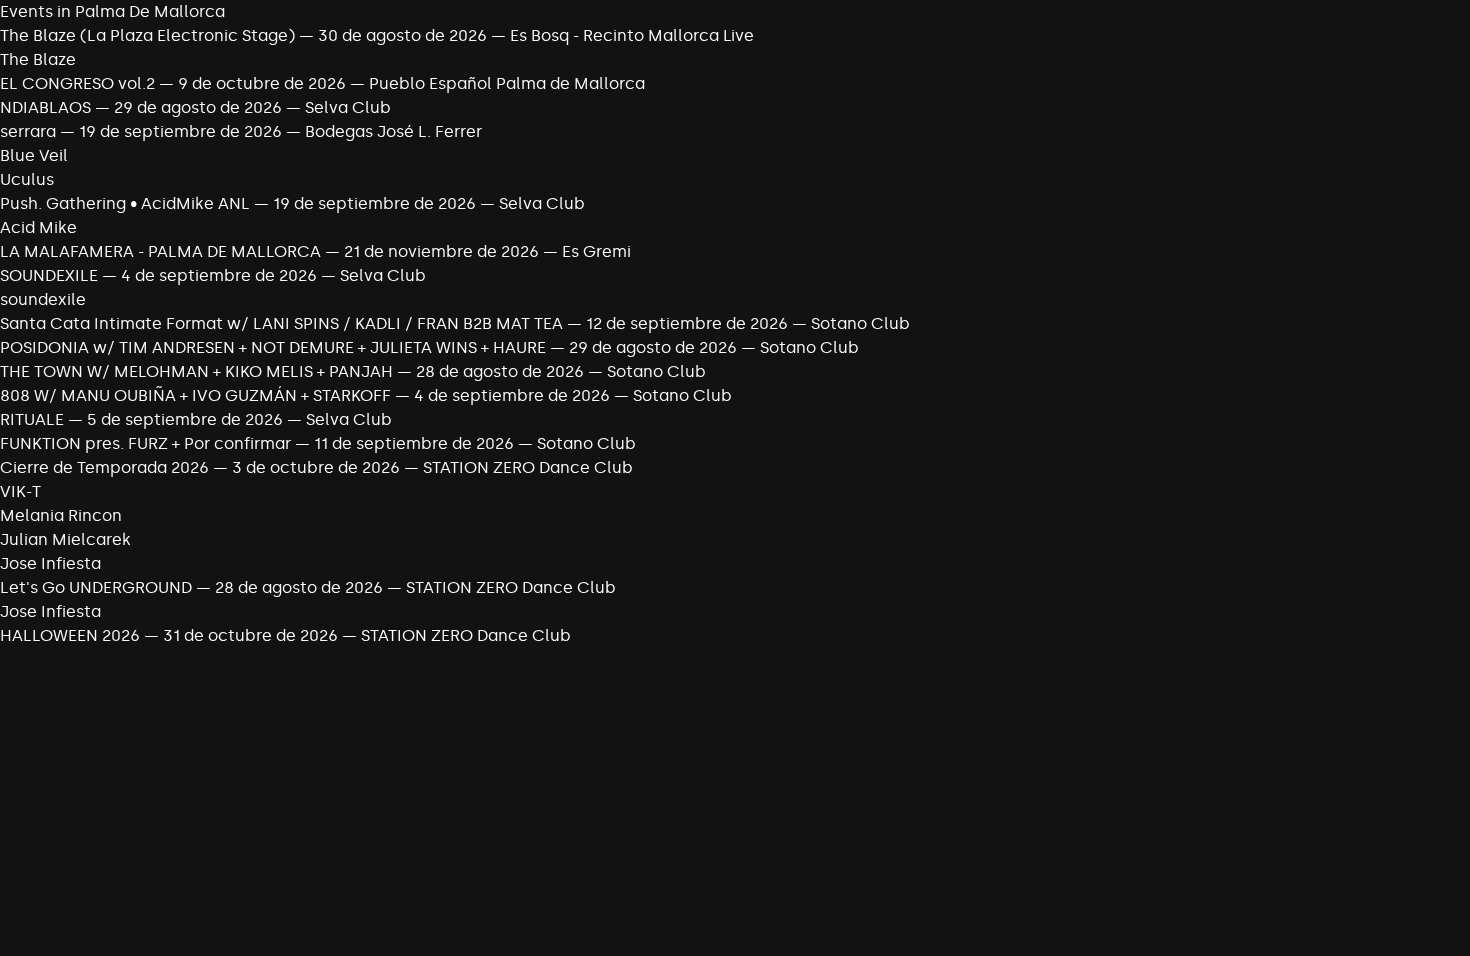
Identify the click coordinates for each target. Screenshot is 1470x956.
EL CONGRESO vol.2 (77, 83)
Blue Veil (34, 155)
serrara (28, 131)
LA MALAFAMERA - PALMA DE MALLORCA (160, 251)
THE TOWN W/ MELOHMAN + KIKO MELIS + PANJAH (196, 371)
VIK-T (20, 491)
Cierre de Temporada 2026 (106, 467)
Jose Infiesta (50, 563)
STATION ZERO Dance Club (528, 467)
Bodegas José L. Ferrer (393, 131)
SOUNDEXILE (51, 275)
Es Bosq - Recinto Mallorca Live (632, 35)
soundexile (43, 299)
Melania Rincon (61, 515)
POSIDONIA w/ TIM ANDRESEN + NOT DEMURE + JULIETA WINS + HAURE (275, 347)
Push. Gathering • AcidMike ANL (125, 203)
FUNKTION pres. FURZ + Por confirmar (147, 443)
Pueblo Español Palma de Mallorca (507, 83)
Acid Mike (38, 227)
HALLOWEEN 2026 (70, 635)
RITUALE (34, 419)
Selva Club (348, 107)
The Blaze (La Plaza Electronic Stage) (147, 35)
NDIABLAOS (45, 107)
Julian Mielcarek (65, 539)
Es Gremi (596, 251)
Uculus (27, 179)
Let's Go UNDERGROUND (96, 587)
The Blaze (38, 59)
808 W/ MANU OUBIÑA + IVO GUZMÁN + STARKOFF (197, 395)
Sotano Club (860, 323)
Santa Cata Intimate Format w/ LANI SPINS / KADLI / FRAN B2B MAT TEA (283, 323)
